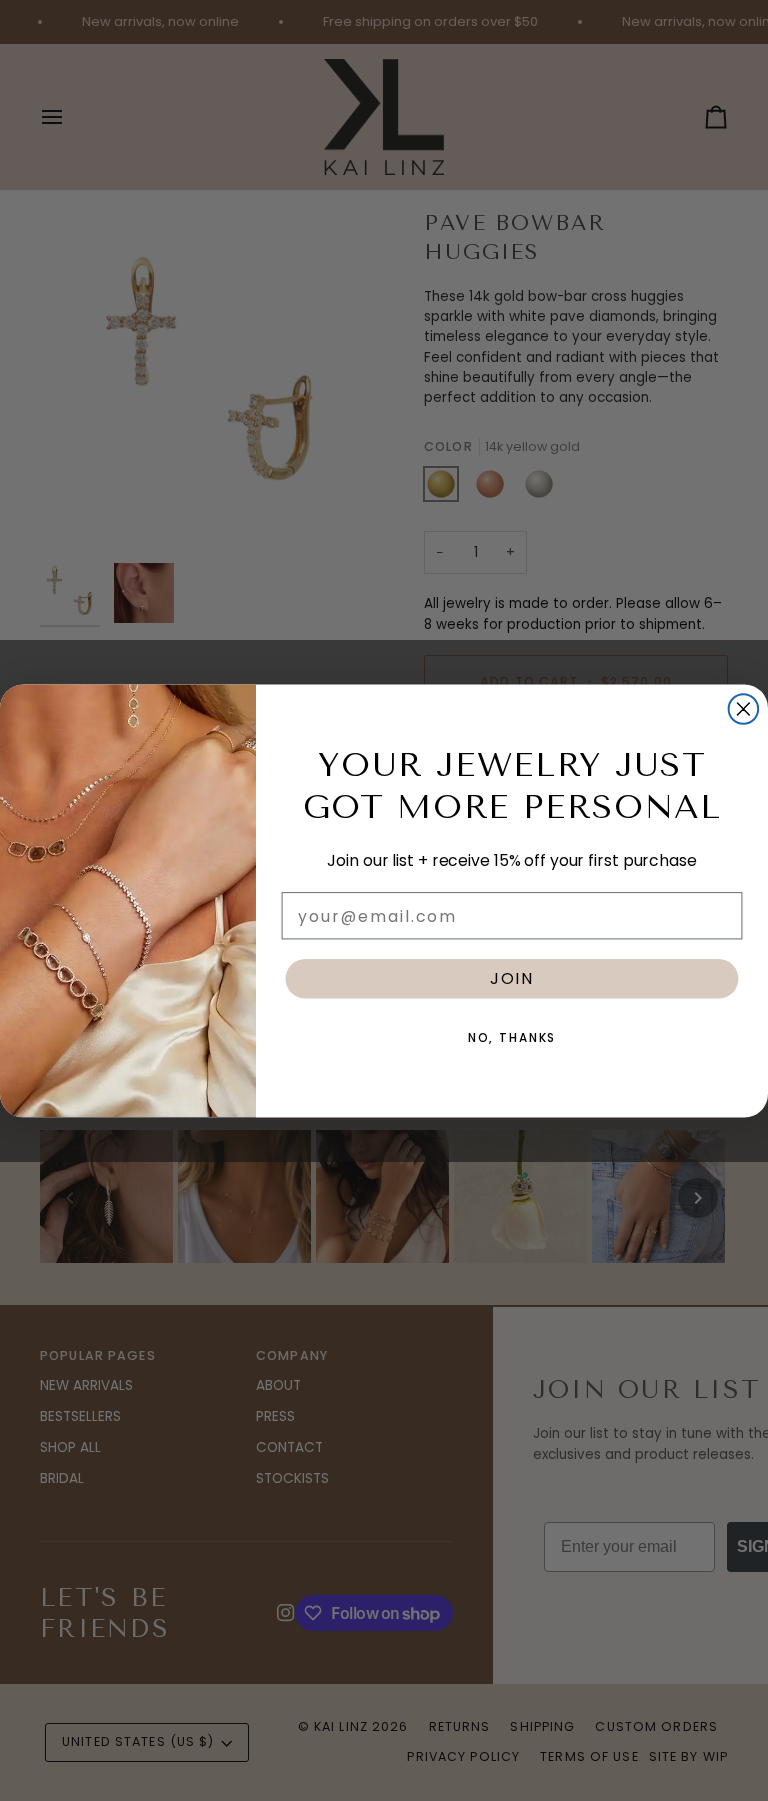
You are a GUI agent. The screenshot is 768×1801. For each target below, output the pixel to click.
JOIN (512, 977)
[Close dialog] (744, 709)
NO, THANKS (512, 1037)
